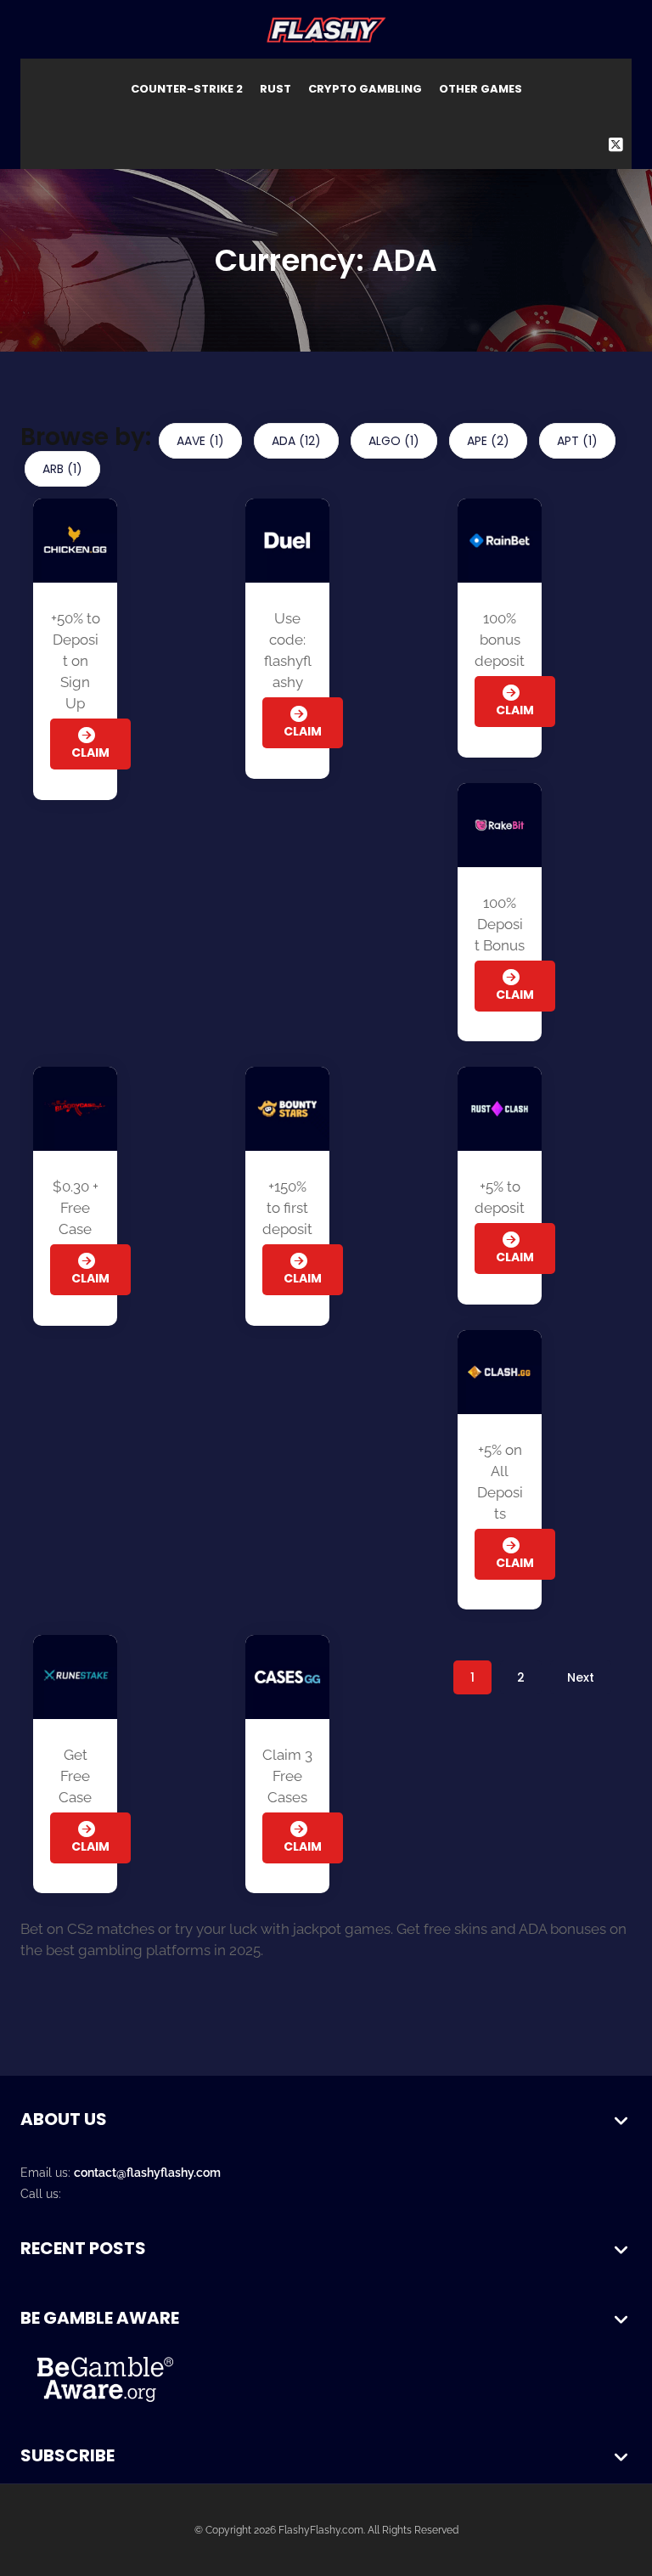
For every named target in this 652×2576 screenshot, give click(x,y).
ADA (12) (296, 441)
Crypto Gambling (365, 89)
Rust (275, 89)
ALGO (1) (394, 441)
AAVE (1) (200, 441)
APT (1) (577, 441)
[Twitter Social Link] (616, 145)
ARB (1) (62, 469)
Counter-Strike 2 (187, 89)
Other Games (481, 89)
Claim (90, 1846)
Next (581, 1677)
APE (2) (488, 441)
